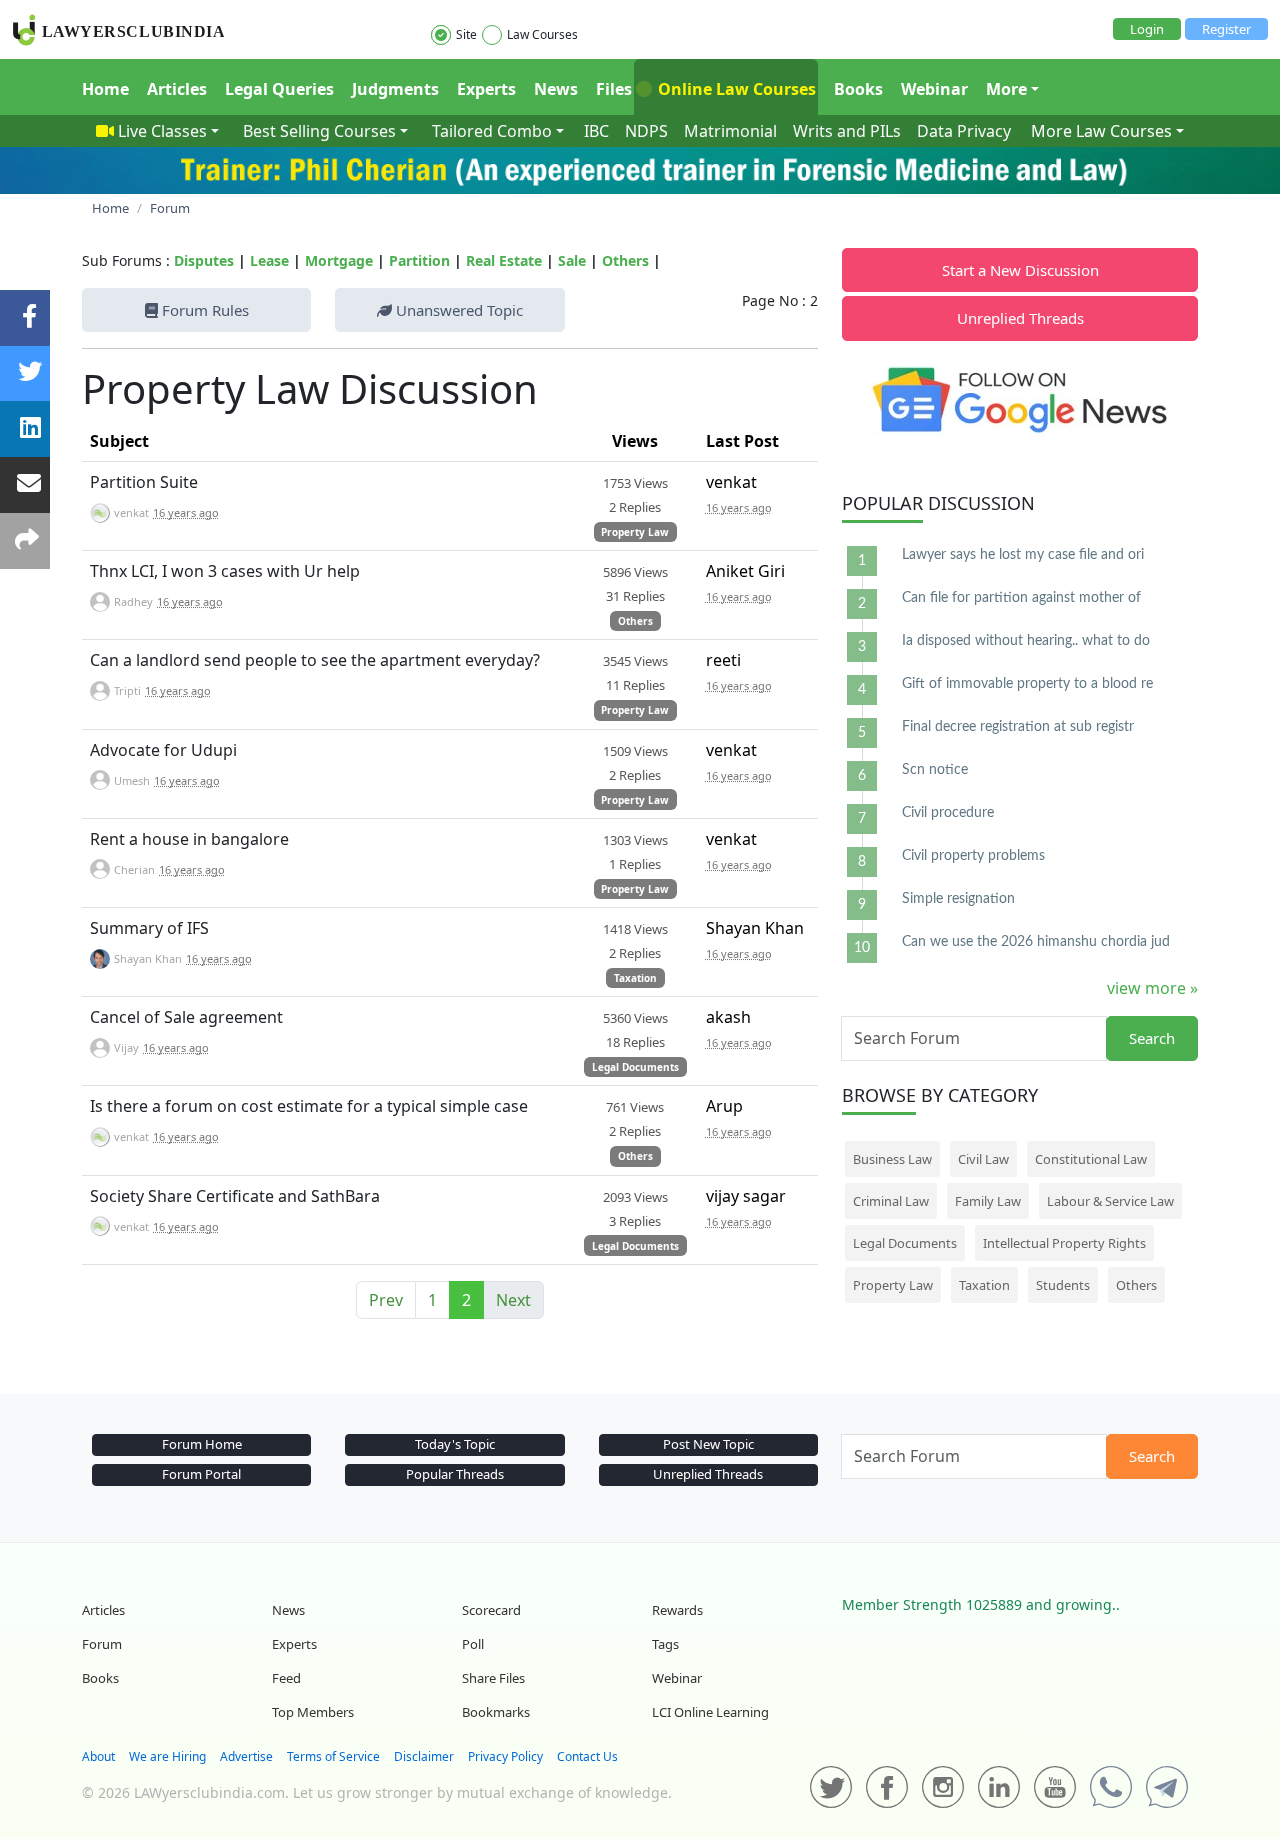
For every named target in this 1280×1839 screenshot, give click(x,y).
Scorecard (491, 1610)
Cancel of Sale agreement (186, 1017)
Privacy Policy (505, 1756)
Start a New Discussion (1020, 270)
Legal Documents (635, 1067)
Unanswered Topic (457, 310)
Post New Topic (708, 1444)
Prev (386, 1300)
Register (1226, 29)
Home (105, 89)
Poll (473, 1644)
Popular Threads (455, 1474)
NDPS (646, 131)
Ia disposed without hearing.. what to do (1026, 641)
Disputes (204, 260)
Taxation (635, 978)
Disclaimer (424, 1756)
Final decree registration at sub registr (1018, 727)
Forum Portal (201, 1474)
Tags (665, 1644)
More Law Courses (1101, 131)
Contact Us (587, 1756)
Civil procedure (948, 813)
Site (466, 34)
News (556, 89)
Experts (486, 89)
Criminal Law (891, 1201)
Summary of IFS (149, 928)
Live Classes (162, 131)
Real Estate (504, 260)
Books (858, 89)
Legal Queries (279, 89)
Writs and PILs (847, 131)
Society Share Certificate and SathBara (235, 1196)
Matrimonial (730, 131)
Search (1152, 1038)
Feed (286, 1678)
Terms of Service (333, 1756)
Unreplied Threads (1020, 318)
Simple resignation (958, 899)
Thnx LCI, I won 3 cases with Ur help (225, 571)
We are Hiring (167, 1756)
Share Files (493, 1678)
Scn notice (935, 770)
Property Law (635, 532)
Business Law (892, 1159)
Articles (177, 89)
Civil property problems (973, 856)
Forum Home (202, 1444)
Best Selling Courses (319, 131)
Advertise (246, 1756)
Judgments (395, 89)
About (98, 1756)
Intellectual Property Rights (1064, 1243)
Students (1063, 1285)
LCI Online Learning (710, 1712)
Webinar (934, 89)
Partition (419, 260)
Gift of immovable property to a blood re (1027, 684)
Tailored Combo (492, 131)
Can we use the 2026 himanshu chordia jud (1036, 942)
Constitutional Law (1091, 1159)
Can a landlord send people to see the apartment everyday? (315, 660)
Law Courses (542, 34)
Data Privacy (964, 131)
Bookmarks (496, 1712)
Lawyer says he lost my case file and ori (1023, 555)
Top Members (313, 1712)
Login (1147, 29)
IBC (596, 131)
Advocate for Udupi (163, 750)
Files (614, 89)
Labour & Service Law (1110, 1201)
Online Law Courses (735, 89)
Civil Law (983, 1159)
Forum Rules (203, 310)
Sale (572, 260)
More (1006, 89)
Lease (269, 260)
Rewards (677, 1610)
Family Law (988, 1201)
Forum (102, 1644)
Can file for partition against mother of (1021, 598)
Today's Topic (455, 1444)
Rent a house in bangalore (189, 839)
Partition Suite (144, 482)
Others (625, 260)
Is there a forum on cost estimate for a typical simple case (309, 1106)
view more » (1152, 988)
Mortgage (339, 260)
